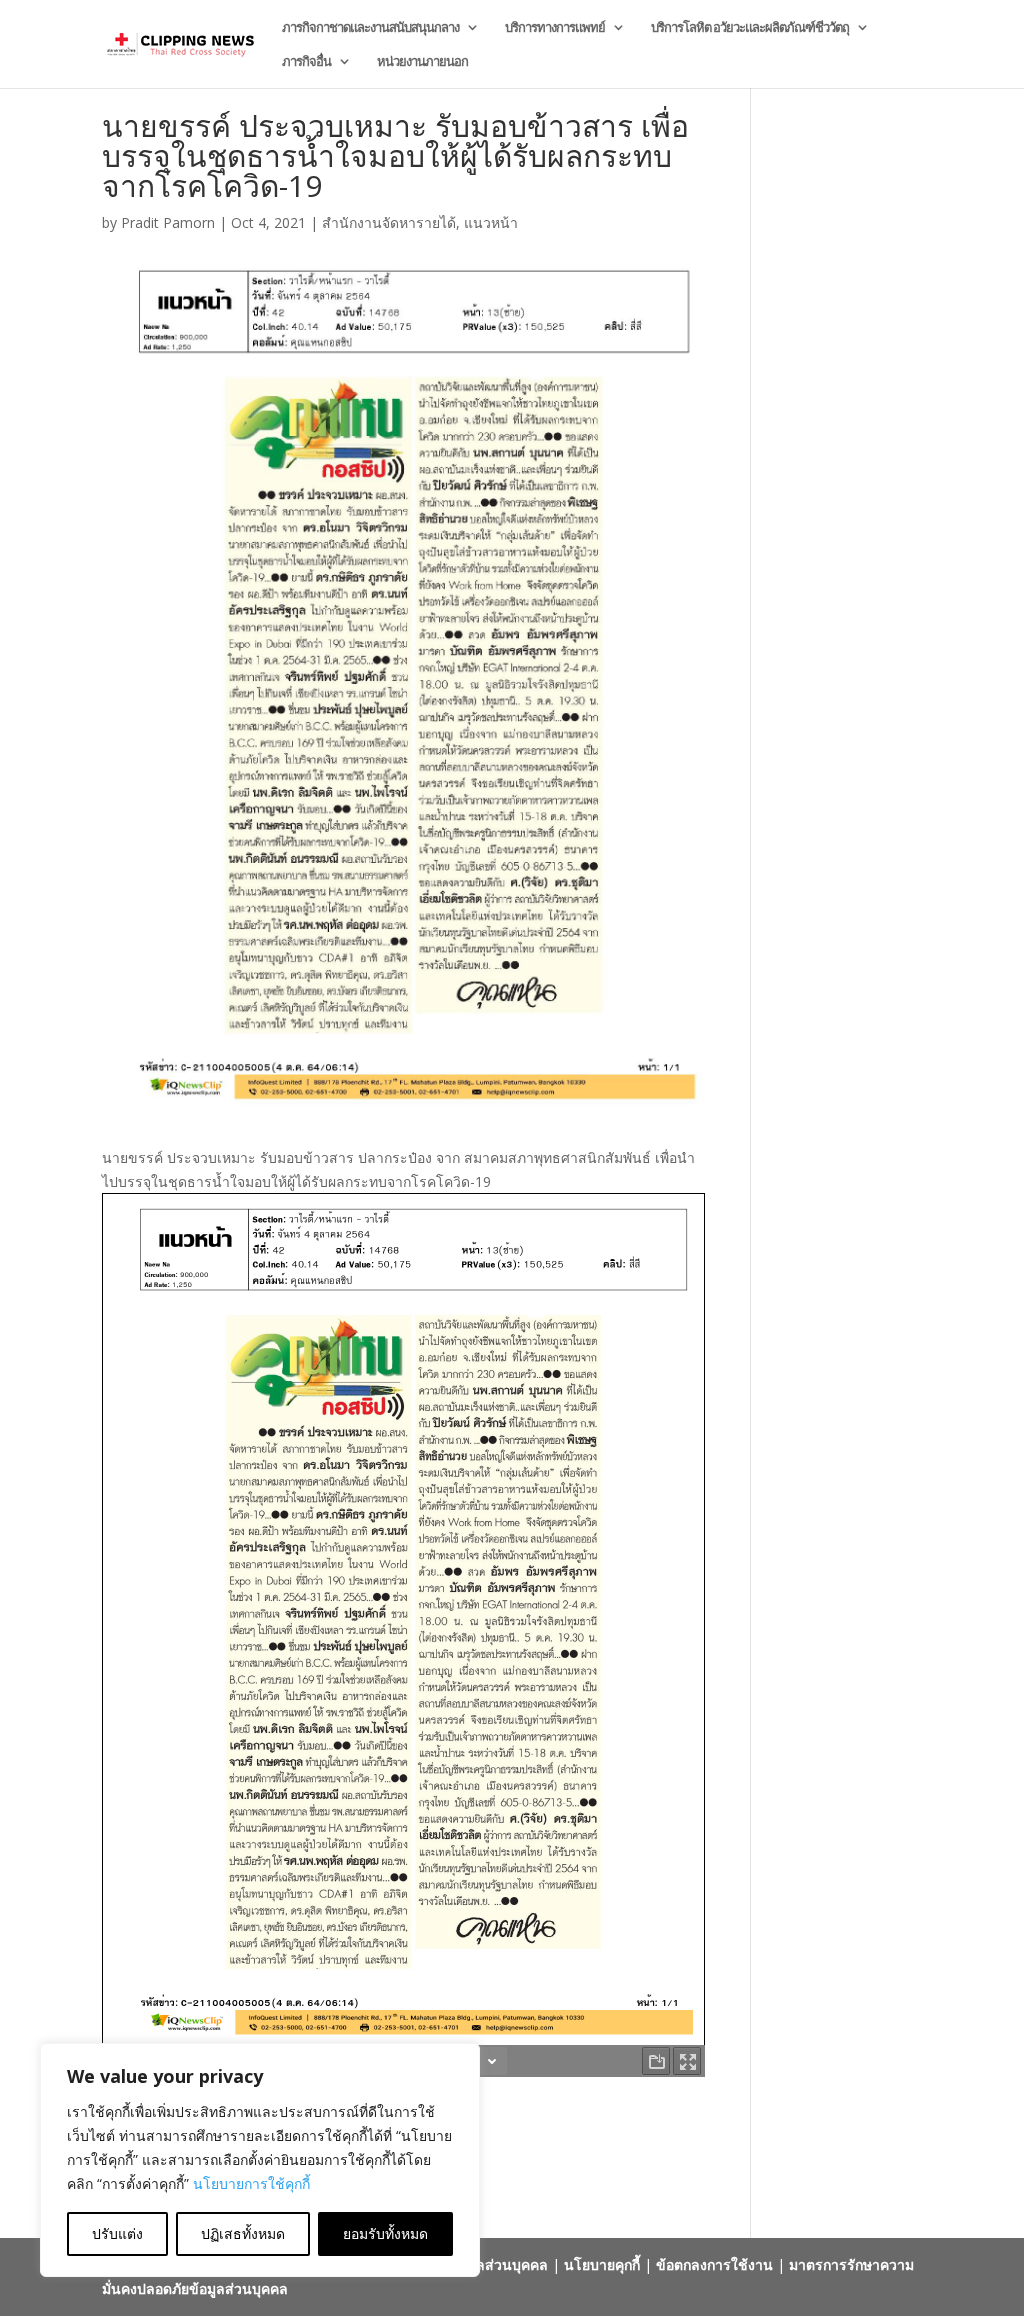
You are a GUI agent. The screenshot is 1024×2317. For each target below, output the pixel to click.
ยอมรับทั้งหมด (385, 2233)
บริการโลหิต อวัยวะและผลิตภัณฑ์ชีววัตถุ (750, 28)
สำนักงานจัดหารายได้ (389, 222)
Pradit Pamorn (168, 222)
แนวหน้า (491, 222)
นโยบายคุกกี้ (602, 2264)
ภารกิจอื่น (306, 62)
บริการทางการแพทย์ (555, 28)
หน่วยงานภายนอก (422, 62)
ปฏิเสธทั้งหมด (243, 2233)
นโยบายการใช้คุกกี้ (251, 2183)
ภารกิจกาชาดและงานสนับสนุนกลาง (370, 28)
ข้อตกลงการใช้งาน (714, 2264)
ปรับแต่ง (117, 2233)
